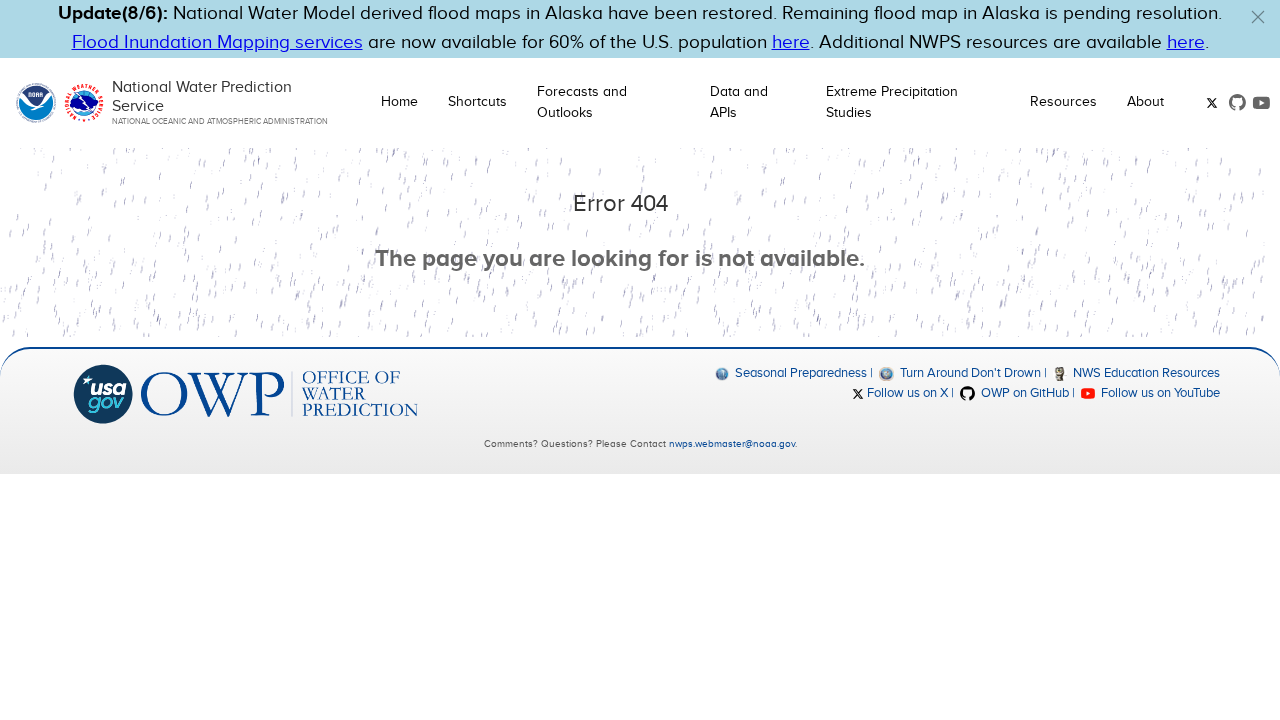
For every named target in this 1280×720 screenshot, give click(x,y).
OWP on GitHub (1023, 393)
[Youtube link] (1261, 102)
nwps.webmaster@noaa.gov (732, 444)
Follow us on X (906, 393)
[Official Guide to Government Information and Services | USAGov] (103, 393)
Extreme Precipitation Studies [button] (892, 102)
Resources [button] (1063, 102)
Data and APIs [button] (739, 102)
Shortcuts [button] (477, 102)
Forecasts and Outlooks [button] (582, 102)
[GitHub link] (1237, 102)
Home (399, 102)
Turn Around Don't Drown (968, 373)
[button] (1258, 17)
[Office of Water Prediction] (279, 393)
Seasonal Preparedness (799, 373)
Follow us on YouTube (1159, 393)
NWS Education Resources (1145, 373)
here (791, 42)
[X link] (1213, 103)
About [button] (1145, 102)
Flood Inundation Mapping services (217, 42)
